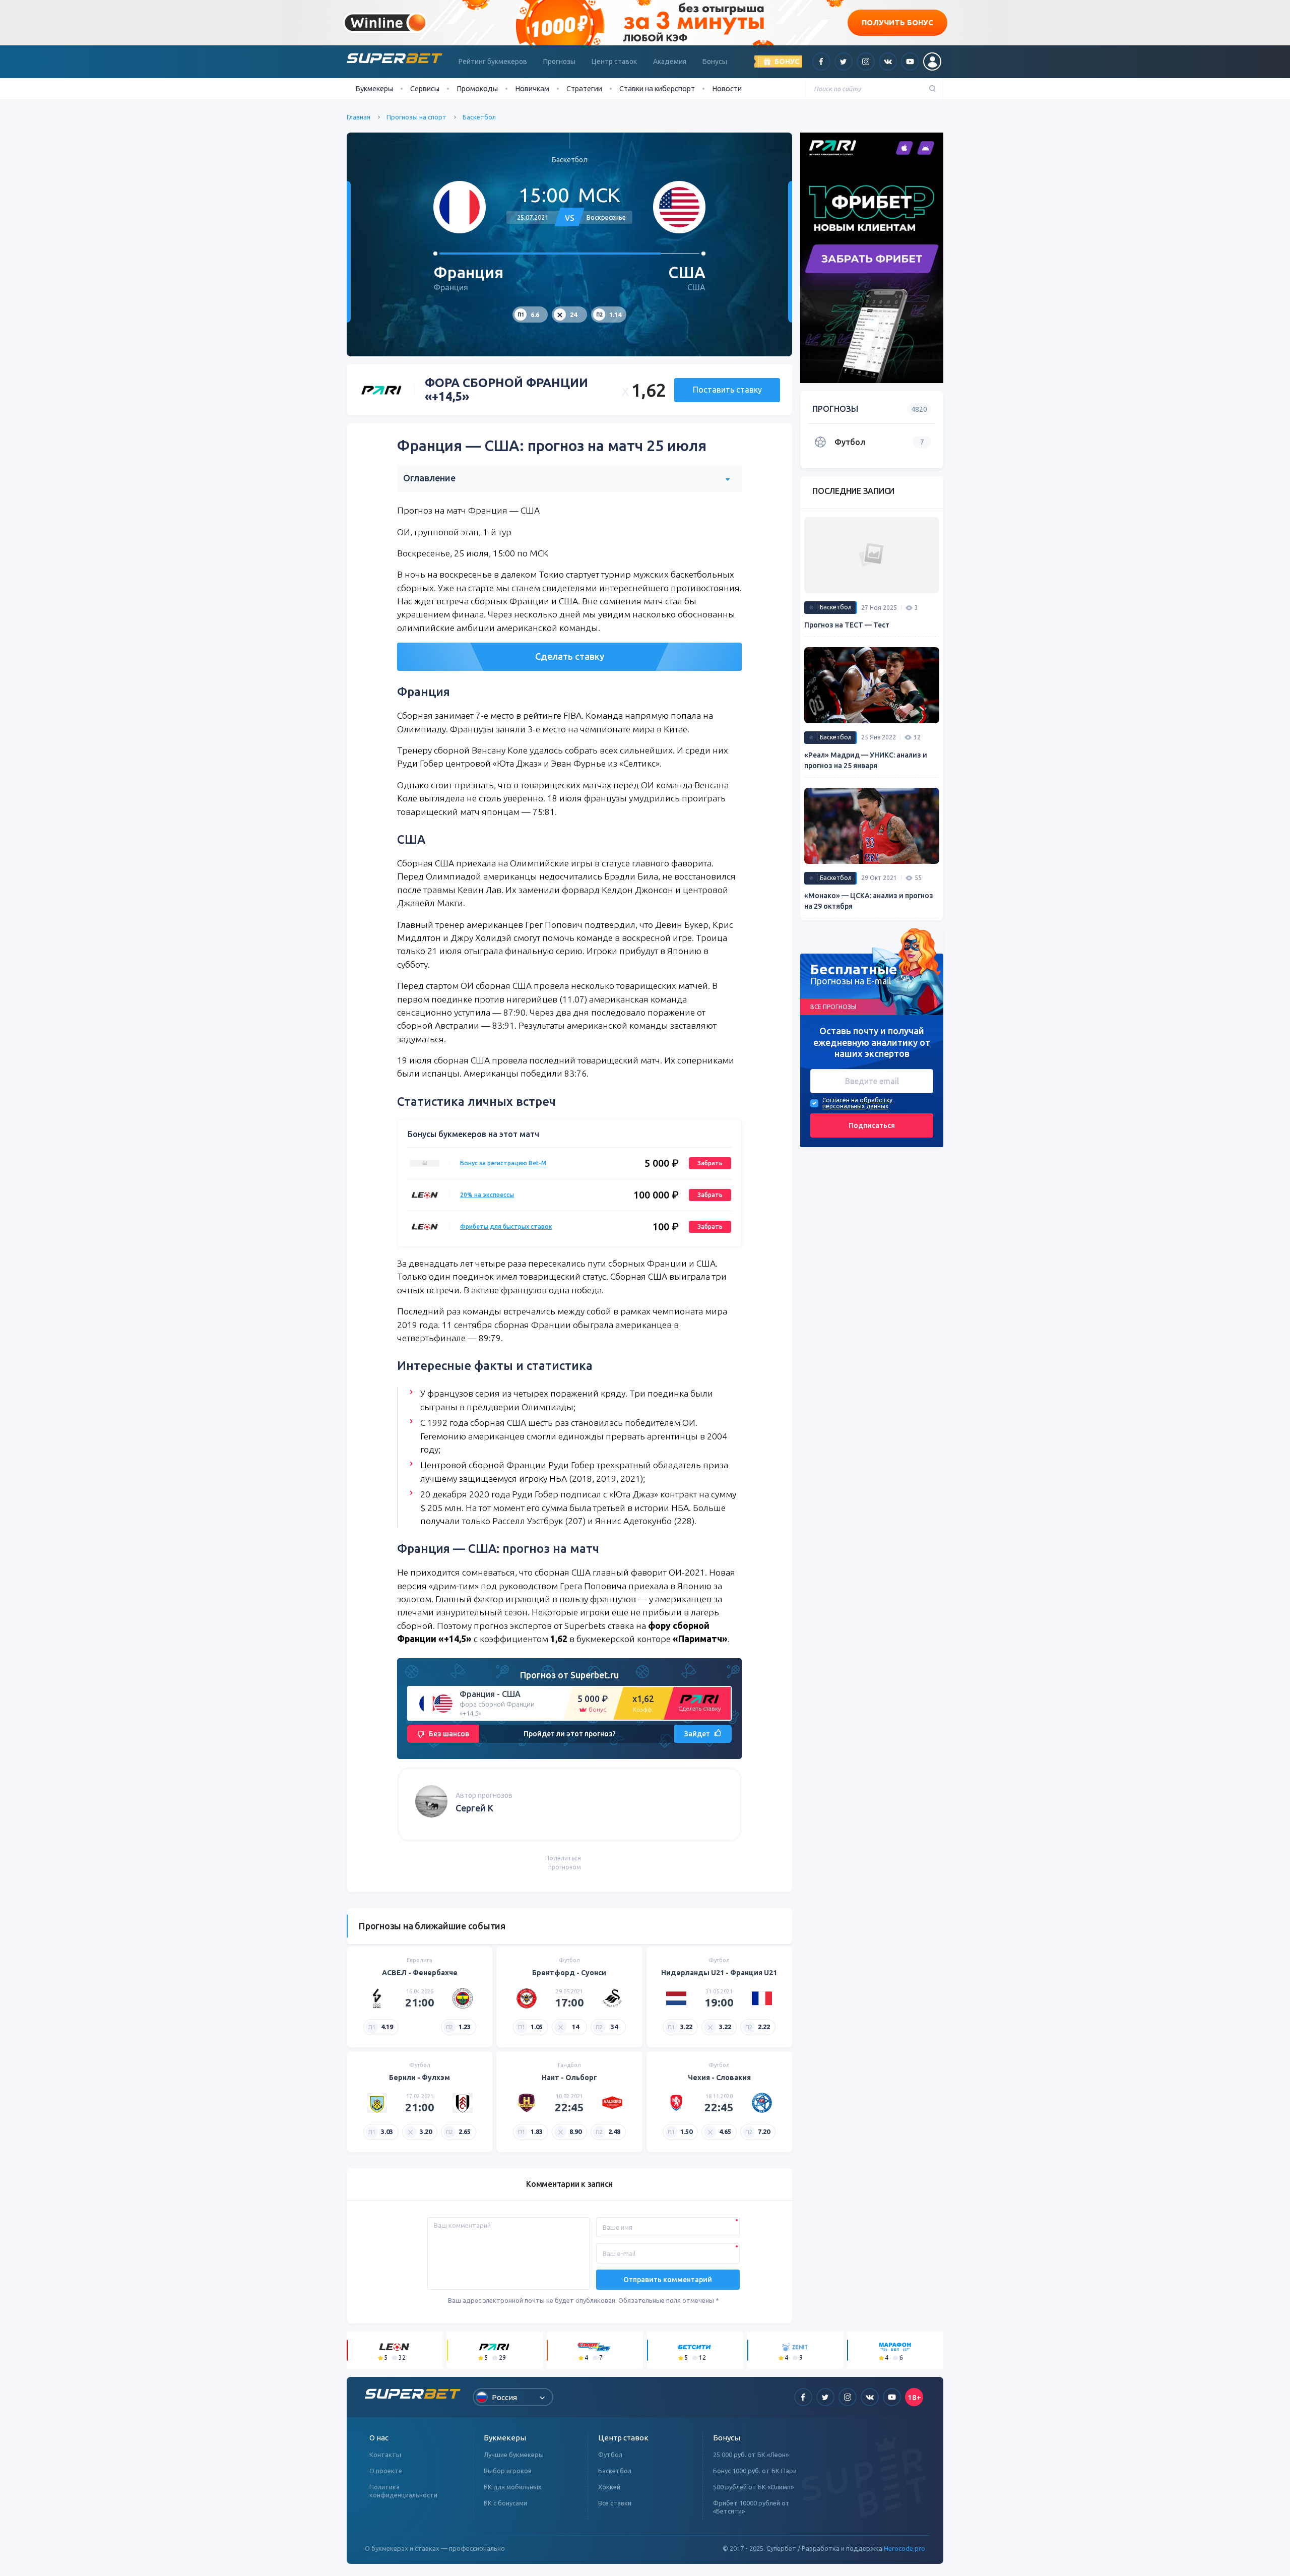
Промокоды (477, 88)
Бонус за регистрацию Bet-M (503, 1163)
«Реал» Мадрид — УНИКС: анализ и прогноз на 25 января (866, 760)
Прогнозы (559, 61)
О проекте (386, 2471)
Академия (670, 61)
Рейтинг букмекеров (493, 61)
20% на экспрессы (487, 1195)
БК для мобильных (513, 2487)
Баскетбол (479, 117)
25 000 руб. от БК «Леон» (751, 2455)
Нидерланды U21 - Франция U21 (719, 1973)
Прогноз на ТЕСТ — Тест (847, 625)
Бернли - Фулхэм (420, 2078)
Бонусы (715, 61)
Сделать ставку (570, 656)
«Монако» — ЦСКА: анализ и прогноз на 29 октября (869, 901)
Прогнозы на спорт (416, 117)
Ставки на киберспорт (657, 88)
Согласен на (840, 1100)
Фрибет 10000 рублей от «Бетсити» (751, 2507)
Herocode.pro (905, 2548)
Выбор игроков (508, 2471)
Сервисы (425, 88)
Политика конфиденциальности (403, 2491)
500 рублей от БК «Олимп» (753, 2487)
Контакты (385, 2455)
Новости (727, 88)
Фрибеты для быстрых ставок (506, 1227)
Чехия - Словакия (719, 2078)
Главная (359, 117)
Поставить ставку (727, 390)
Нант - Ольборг (569, 2078)
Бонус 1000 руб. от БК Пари (755, 2471)
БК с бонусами (505, 2503)
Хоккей (609, 2487)
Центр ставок (614, 61)
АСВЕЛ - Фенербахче (420, 1973)
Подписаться (872, 1125)
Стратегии (584, 88)
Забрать (710, 1163)
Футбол (610, 2455)
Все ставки (615, 2503)
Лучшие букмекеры (514, 2455)
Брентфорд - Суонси (569, 1973)
